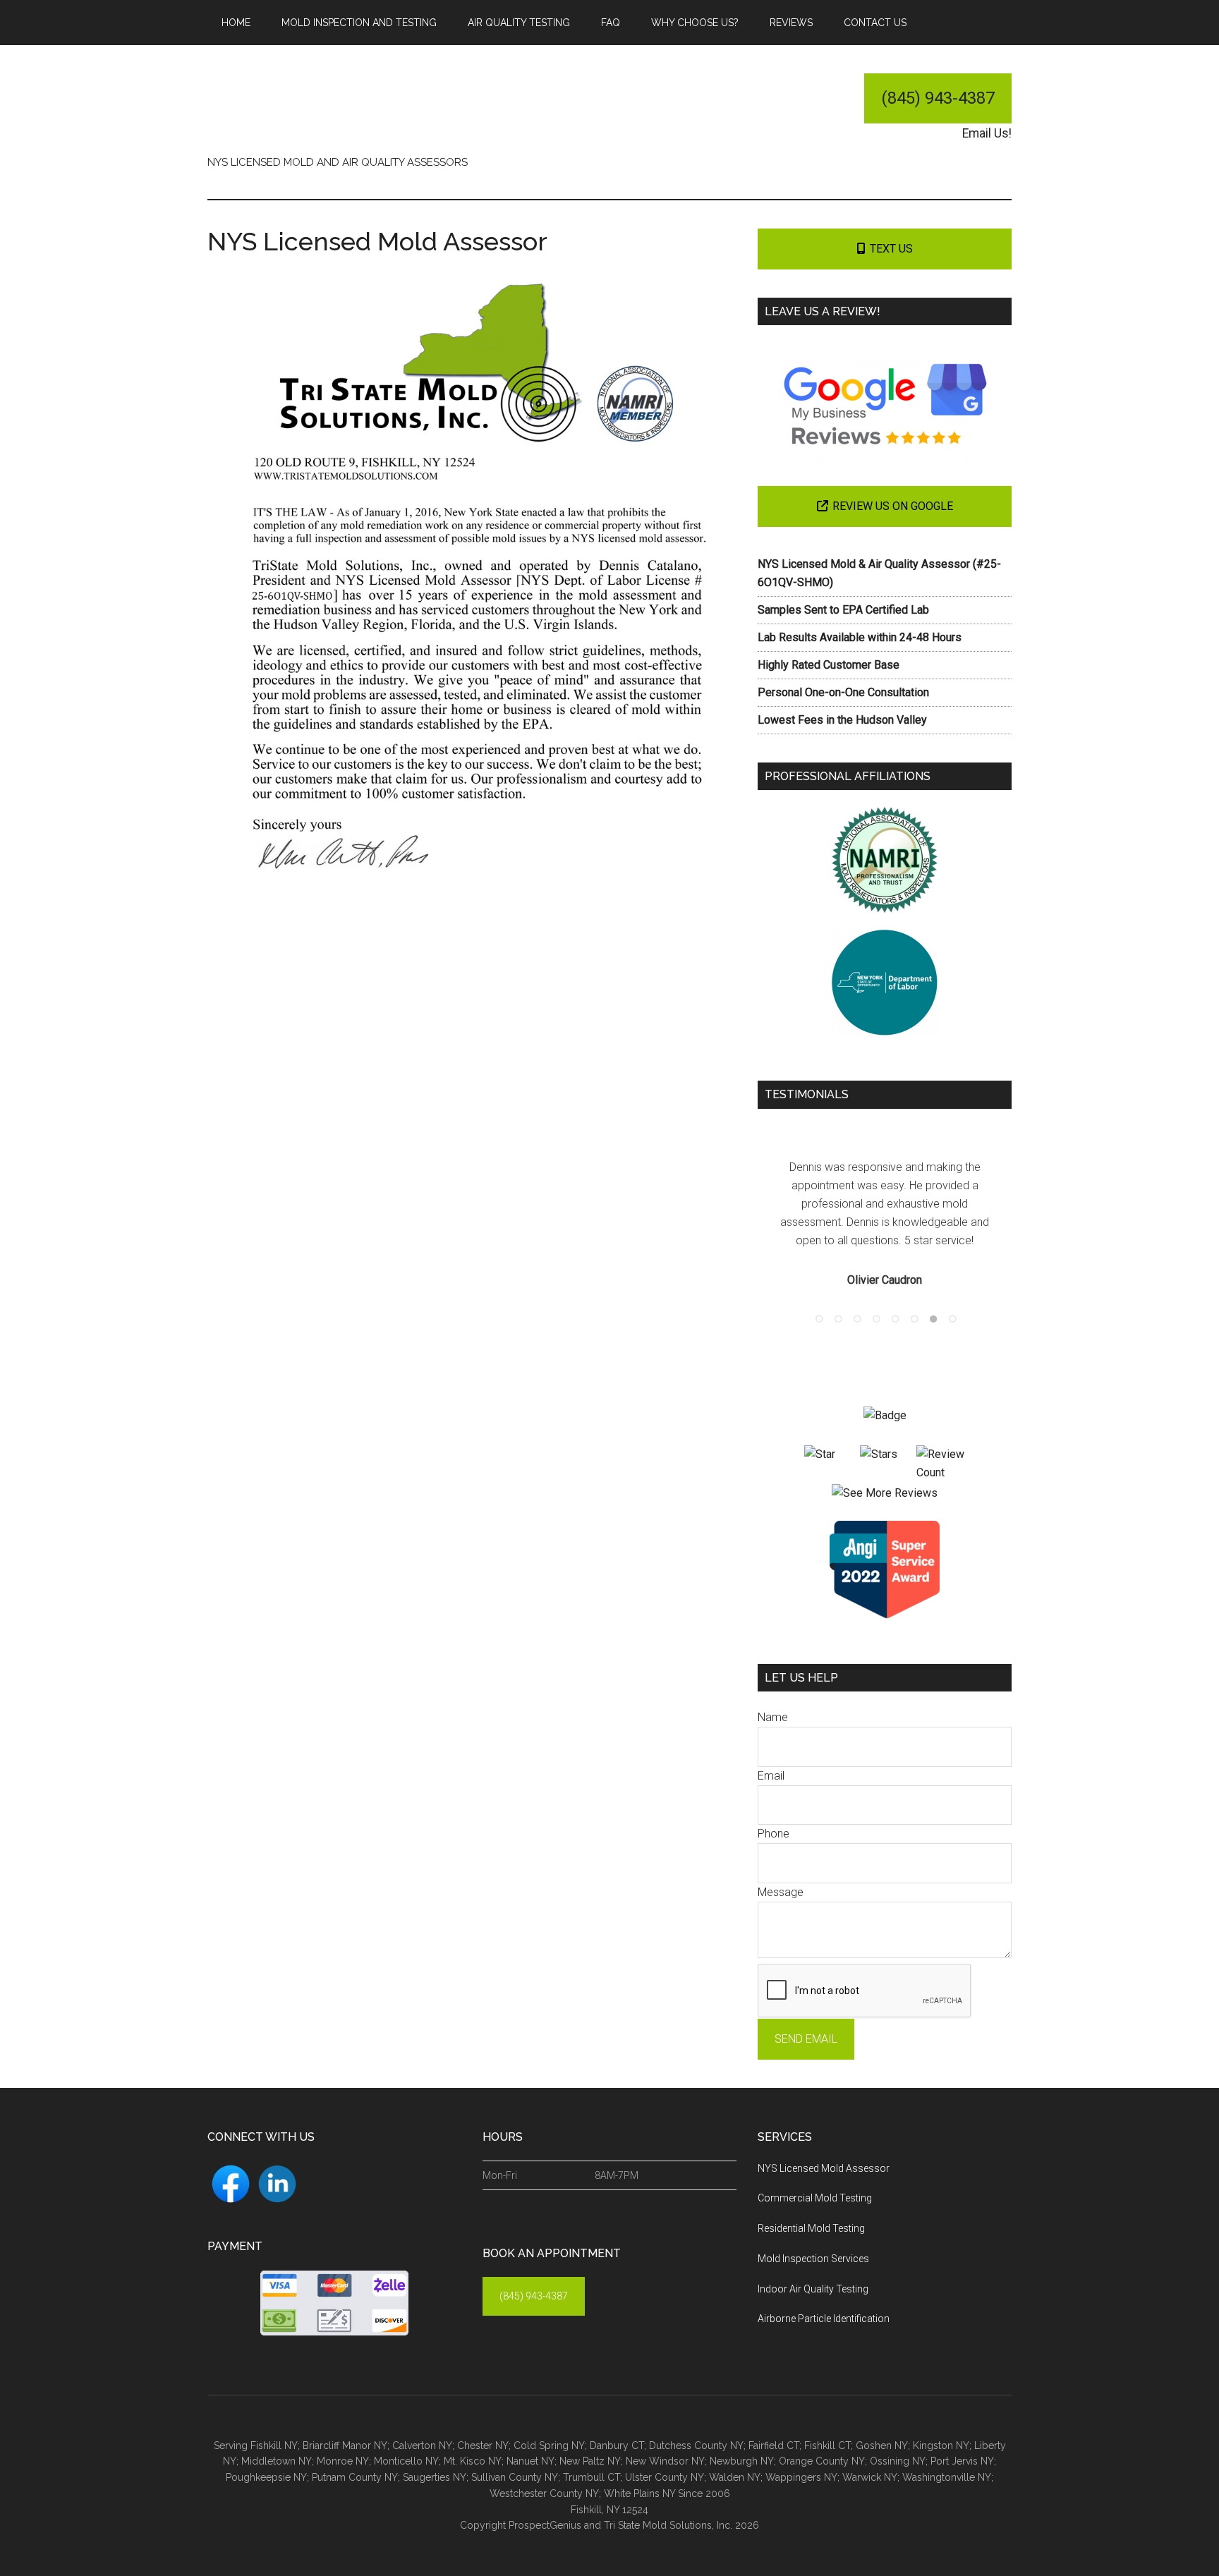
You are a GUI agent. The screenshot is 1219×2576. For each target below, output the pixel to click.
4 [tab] (873, 1297)
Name (773, 1699)
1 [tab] (816, 1297)
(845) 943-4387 (938, 98)
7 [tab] (930, 1297)
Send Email (806, 2021)
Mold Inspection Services (813, 2240)
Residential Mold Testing (811, 2210)
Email (771, 1757)
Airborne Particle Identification (824, 2300)
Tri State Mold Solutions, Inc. (341, 105)
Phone (774, 1815)
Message (781, 1874)
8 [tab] (950, 1297)
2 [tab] (835, 1297)
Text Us (891, 249)
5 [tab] (892, 1297)
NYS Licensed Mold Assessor (824, 2150)
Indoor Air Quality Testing (813, 2271)
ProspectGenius (545, 2507)
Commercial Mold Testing (815, 2180)
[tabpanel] (885, 1215)
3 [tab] (854, 1297)
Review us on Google (893, 506)
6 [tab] (911, 1297)
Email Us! (987, 133)
